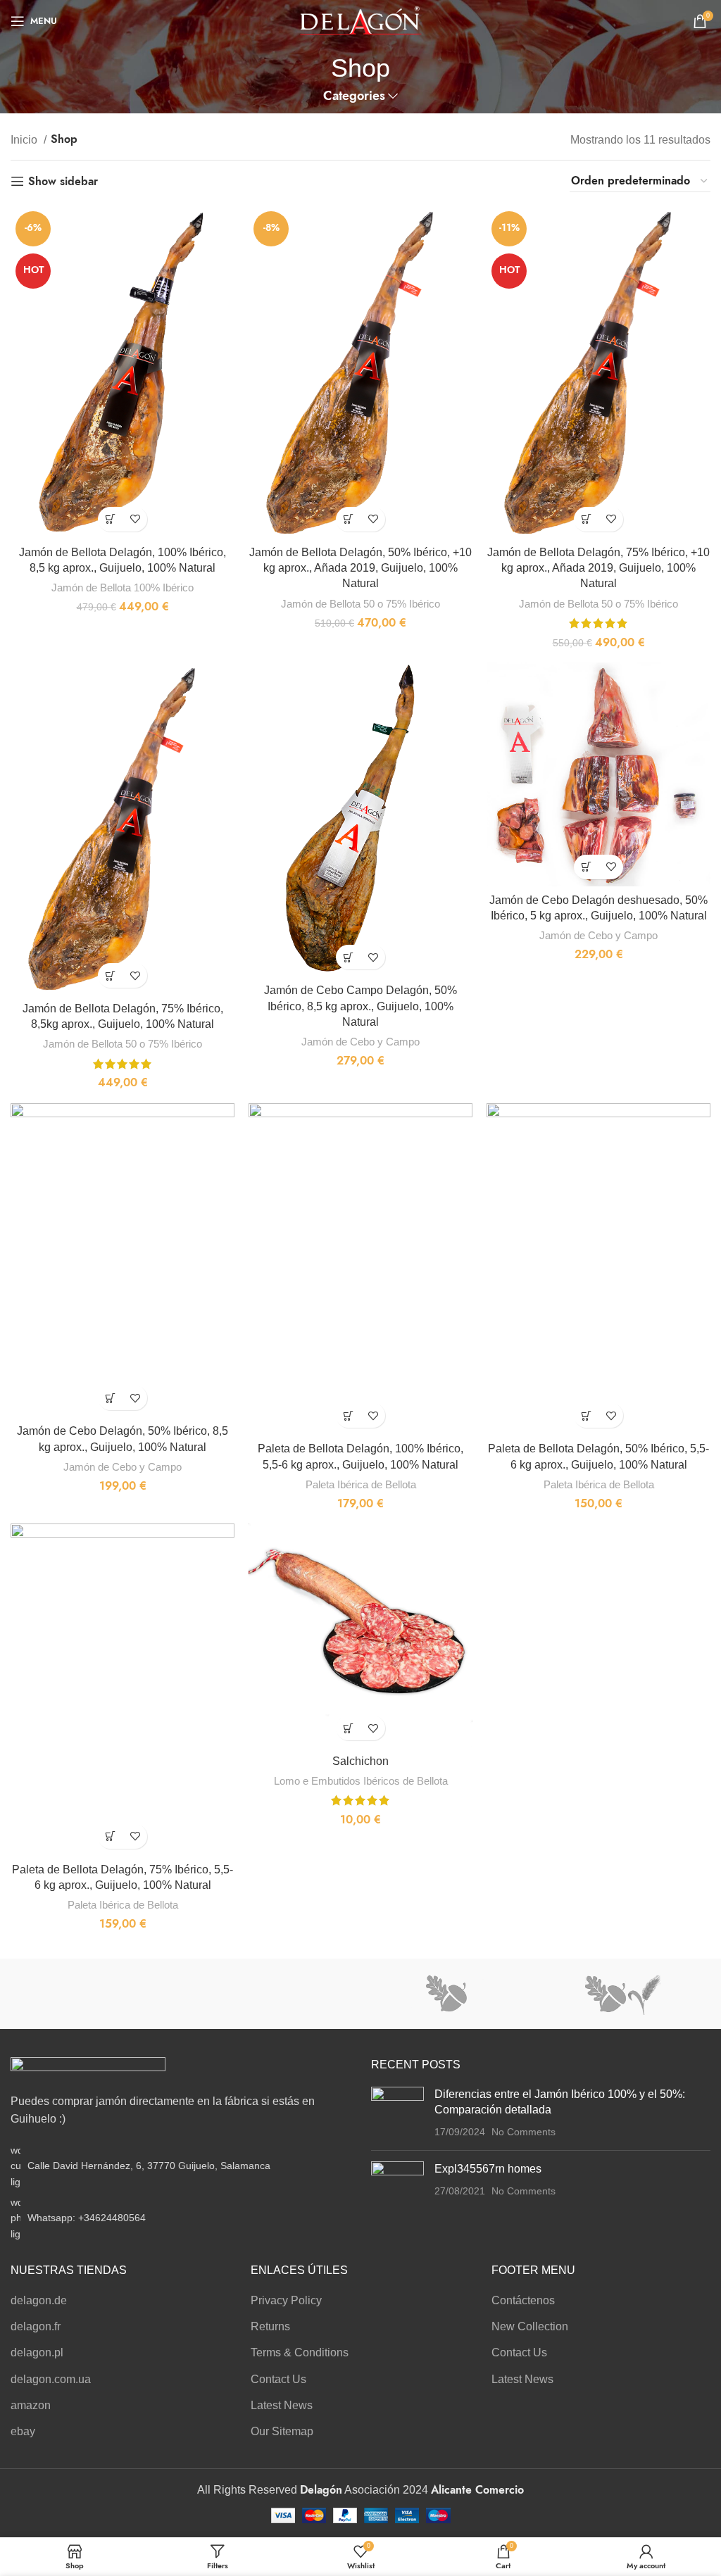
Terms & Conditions (300, 2352)
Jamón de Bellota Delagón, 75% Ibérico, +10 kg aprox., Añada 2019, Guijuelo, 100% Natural (598, 568)
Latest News (282, 2405)
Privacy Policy (286, 2300)
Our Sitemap (282, 2431)
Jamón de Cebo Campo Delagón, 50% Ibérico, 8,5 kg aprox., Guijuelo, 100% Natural (360, 1006)
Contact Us (278, 2379)
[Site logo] (361, 20)
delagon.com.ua (51, 2379)
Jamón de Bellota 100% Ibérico (123, 588)
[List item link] (180, 2218)
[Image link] (88, 2067)
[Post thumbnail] (397, 2113)
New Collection (530, 2326)
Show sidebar (63, 181)
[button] (110, 519)
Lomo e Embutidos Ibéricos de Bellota (361, 1781)
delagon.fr (36, 2326)
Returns (270, 2326)
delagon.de (39, 2300)
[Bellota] (448, 1994)
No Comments (523, 2132)
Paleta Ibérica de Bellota (361, 1484)
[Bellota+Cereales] (622, 1994)
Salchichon (360, 1761)
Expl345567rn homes (488, 2169)
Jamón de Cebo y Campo (360, 1042)
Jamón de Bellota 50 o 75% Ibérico (360, 604)
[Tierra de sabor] (273, 1994)
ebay (23, 2431)
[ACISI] (98, 1994)
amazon (31, 2405)
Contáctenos (523, 2300)
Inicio (25, 140)
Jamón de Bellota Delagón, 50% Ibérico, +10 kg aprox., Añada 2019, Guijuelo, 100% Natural (360, 568)
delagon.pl (37, 2352)
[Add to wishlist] (135, 519)
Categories (354, 96)
